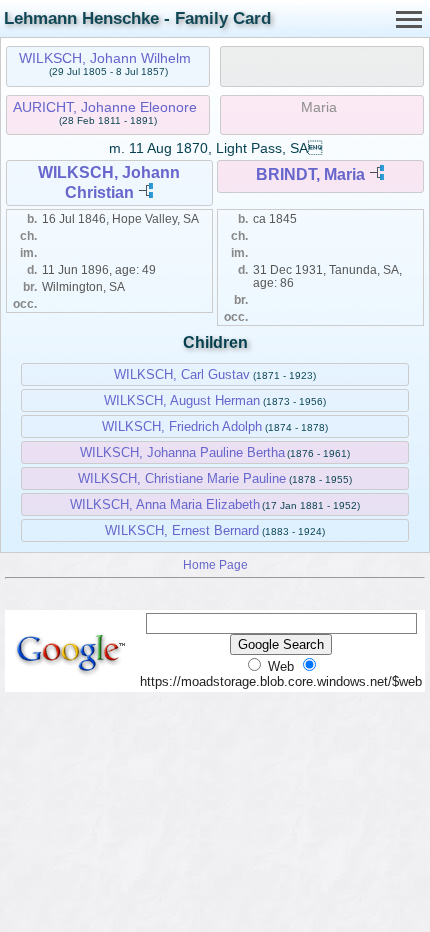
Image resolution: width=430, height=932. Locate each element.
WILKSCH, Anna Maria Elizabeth (165, 504)
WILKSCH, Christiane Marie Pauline (182, 478)
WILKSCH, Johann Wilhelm (105, 58)
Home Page (215, 564)
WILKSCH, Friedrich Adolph (182, 426)
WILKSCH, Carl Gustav (182, 374)
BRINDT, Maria (310, 174)
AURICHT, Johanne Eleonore (105, 107)
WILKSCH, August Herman (182, 400)
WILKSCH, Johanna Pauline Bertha (182, 452)
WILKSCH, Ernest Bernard (182, 530)
